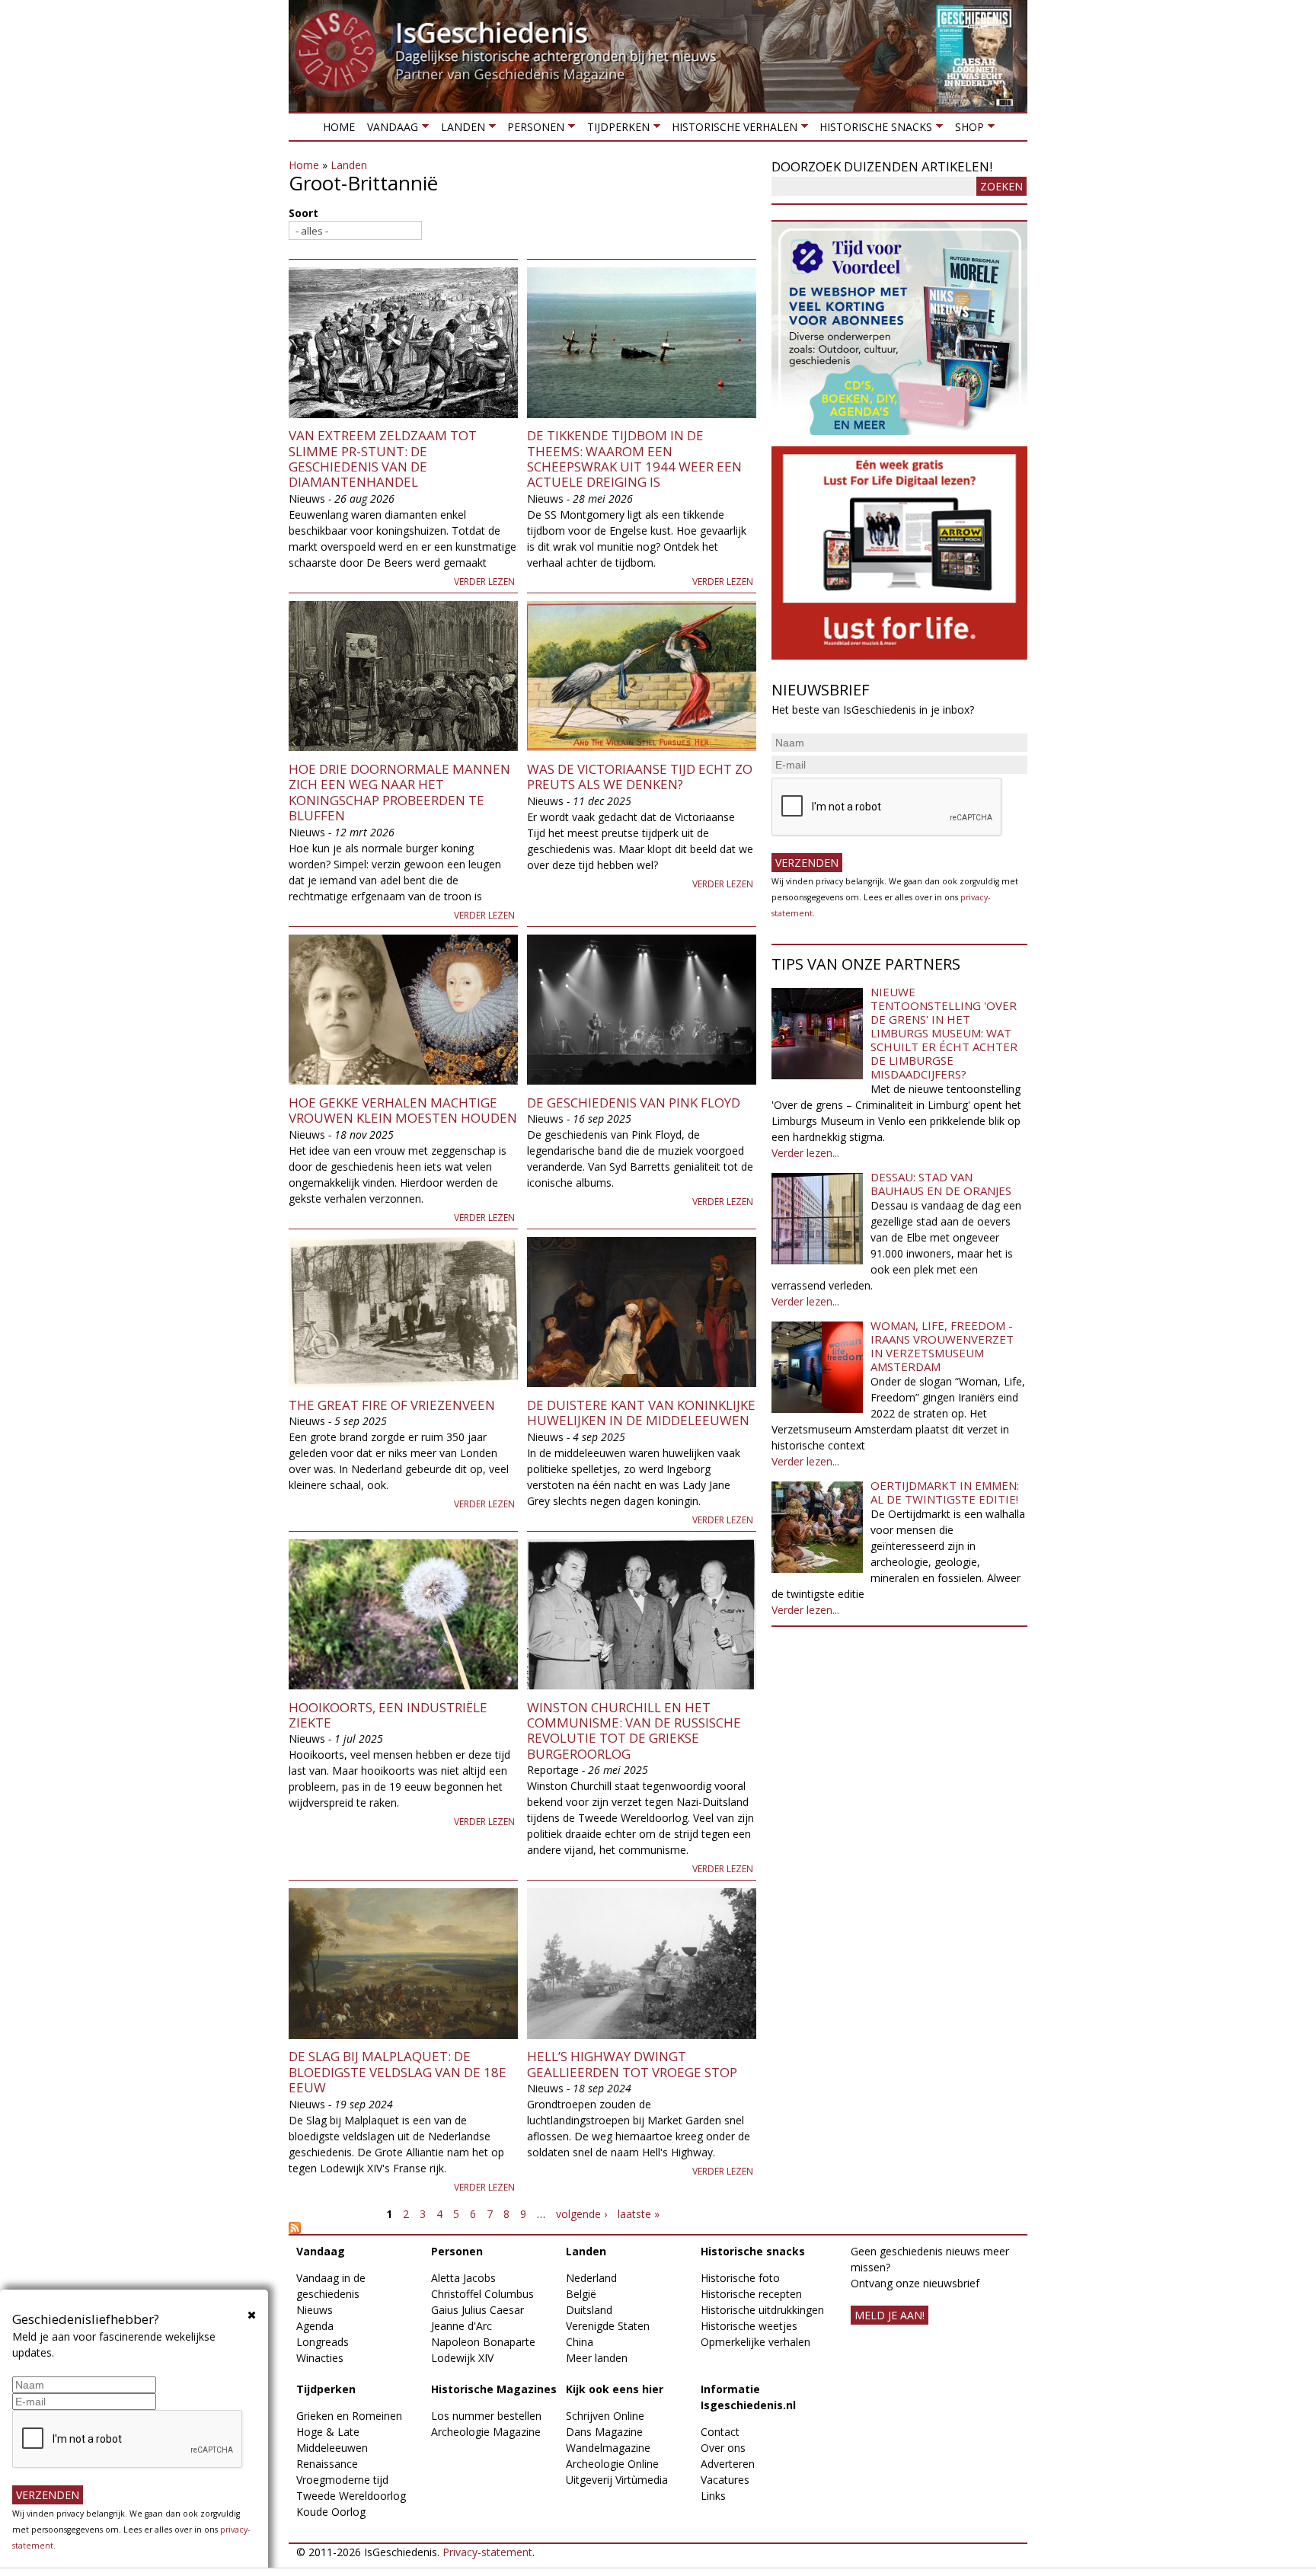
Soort (303, 213)
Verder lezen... (805, 1153)
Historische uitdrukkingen (762, 2310)
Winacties (320, 2358)
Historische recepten (751, 2294)
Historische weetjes (749, 2326)
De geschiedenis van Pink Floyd (634, 1103)
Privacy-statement (487, 2552)
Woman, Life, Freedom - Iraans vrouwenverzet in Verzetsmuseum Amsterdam (942, 1346)
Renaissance (327, 2464)
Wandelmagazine (608, 2448)
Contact (720, 2432)
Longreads (323, 2342)
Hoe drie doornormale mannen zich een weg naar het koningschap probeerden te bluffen (399, 792)
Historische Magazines (494, 2389)
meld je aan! (890, 2315)
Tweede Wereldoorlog (351, 2496)
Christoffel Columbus (482, 2294)
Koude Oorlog (331, 2512)
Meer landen (597, 2358)
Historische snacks (873, 130)
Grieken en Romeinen (349, 2416)
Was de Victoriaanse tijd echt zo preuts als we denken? (640, 777)
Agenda (315, 2326)
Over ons (723, 2448)
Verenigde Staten (608, 2326)
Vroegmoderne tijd (342, 2480)
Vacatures (725, 2480)
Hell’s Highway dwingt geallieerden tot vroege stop (632, 2064)
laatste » (639, 2214)
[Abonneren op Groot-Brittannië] (522, 2228)
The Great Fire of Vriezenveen (392, 1405)
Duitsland (589, 2310)
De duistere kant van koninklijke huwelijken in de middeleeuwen (641, 1413)
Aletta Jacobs (463, 2278)
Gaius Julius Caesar (478, 2310)
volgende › (581, 2214)
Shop (966, 130)
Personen (533, 130)
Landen (459, 130)
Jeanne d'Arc (462, 2326)
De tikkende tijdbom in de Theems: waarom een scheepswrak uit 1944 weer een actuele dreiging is (634, 459)
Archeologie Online (612, 2464)
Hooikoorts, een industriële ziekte (388, 1715)
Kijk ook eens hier (615, 2389)
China (580, 2342)
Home (339, 127)
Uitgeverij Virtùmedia (617, 2480)
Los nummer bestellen (486, 2416)
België (581, 2294)
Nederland (591, 2278)
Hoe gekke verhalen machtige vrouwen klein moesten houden (403, 1110)
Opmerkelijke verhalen (755, 2342)
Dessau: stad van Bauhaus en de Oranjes (941, 1184)
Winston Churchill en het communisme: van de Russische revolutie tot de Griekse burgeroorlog (634, 1731)
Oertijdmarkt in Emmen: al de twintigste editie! (945, 1492)
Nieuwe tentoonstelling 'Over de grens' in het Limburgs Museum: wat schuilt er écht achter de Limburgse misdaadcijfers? (944, 1033)
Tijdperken (615, 130)
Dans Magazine (604, 2432)
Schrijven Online (605, 2416)
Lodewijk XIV (462, 2358)
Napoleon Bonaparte (483, 2342)
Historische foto (740, 2278)
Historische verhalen (731, 130)
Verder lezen (484, 582)
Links (713, 2496)
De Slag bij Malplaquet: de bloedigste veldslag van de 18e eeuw (398, 2072)
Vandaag (390, 130)
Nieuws (315, 2310)
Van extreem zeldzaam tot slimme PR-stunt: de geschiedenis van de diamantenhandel (383, 459)
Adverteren (728, 2464)
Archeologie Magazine (486, 2432)
